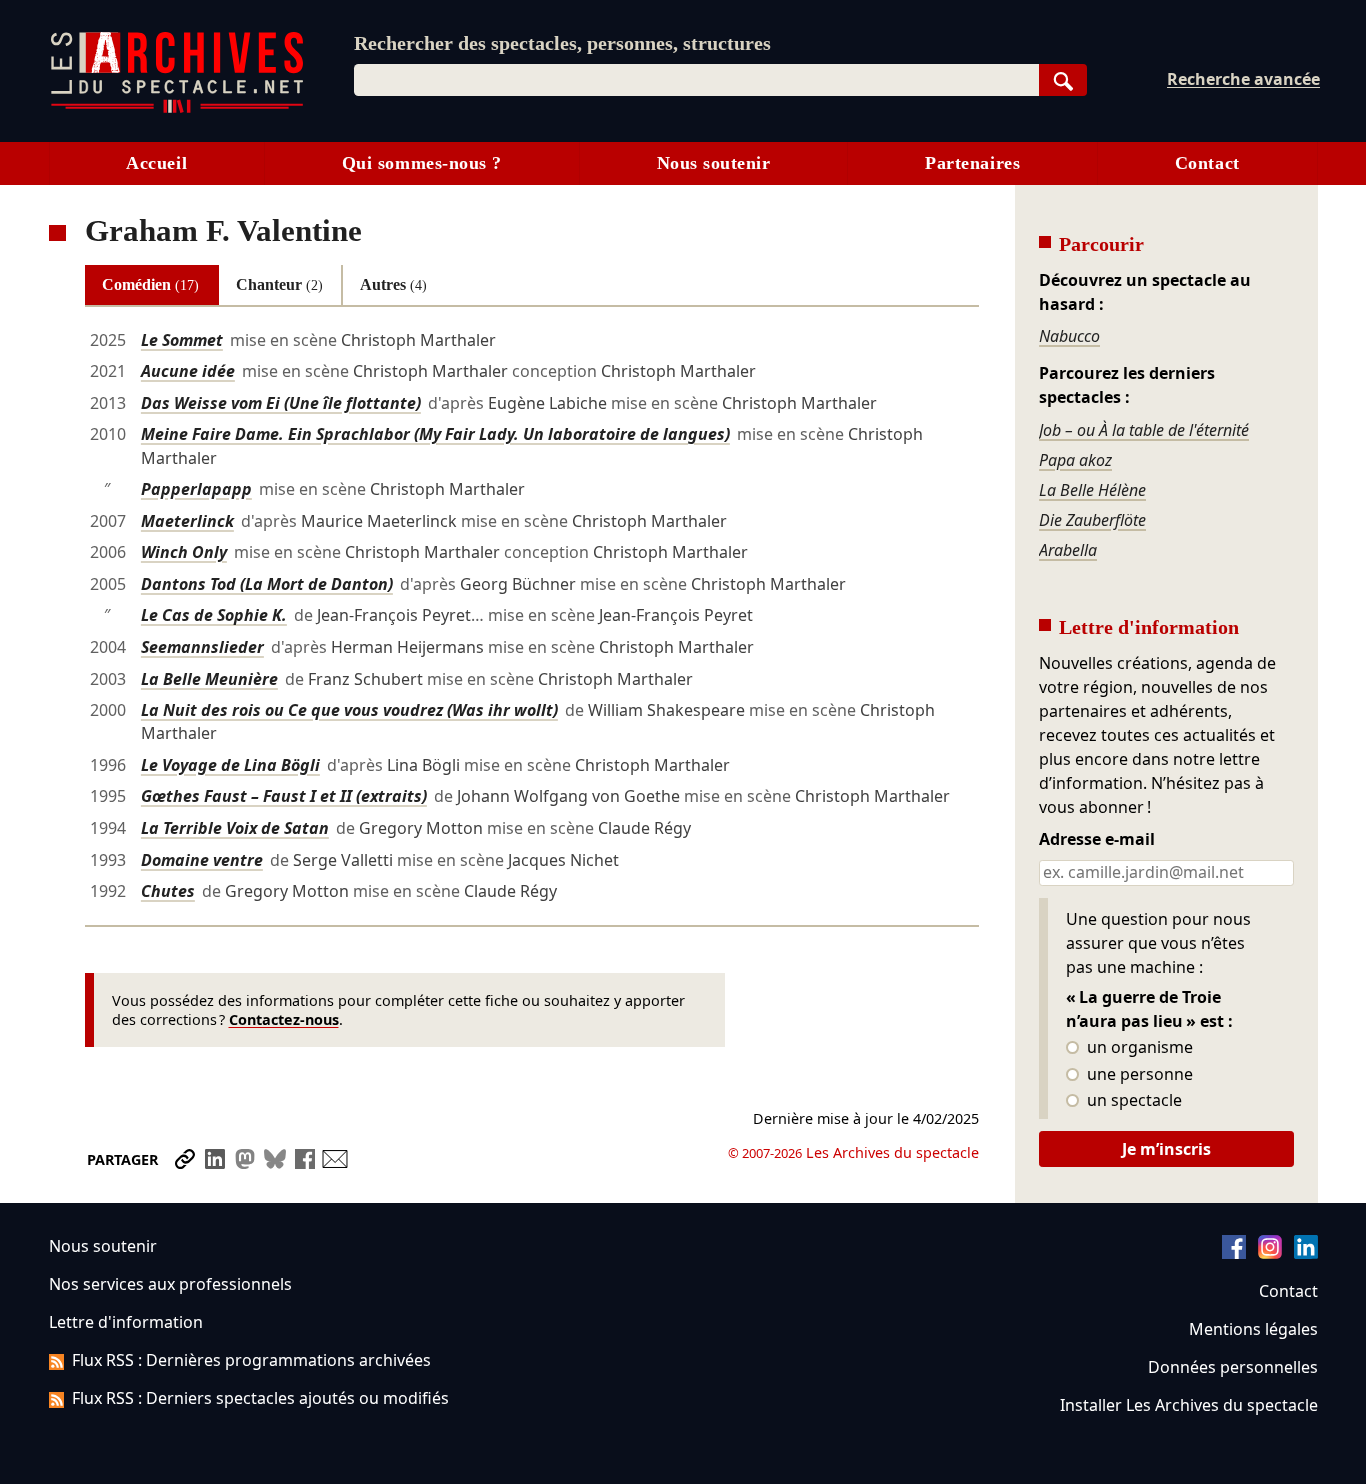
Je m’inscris (1166, 1149)
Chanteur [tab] (279, 284)
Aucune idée (188, 371)
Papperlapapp (196, 489)
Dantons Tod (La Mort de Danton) (267, 584)
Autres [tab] (393, 284)
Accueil (156, 163)
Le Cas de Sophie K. (214, 615)
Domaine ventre (202, 860)
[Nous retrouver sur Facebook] (1234, 1253)
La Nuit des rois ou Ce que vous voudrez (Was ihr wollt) (349, 710)
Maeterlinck (187, 521)
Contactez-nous (284, 1019)
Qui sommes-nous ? (422, 163)
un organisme (1138, 1048)
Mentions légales (1253, 1329)
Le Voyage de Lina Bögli (230, 765)
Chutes (168, 891)
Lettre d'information (126, 1322)
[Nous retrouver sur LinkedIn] (1306, 1253)
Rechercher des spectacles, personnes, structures (562, 43)
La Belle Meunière (209, 679)
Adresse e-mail (1097, 840)
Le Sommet (182, 340)
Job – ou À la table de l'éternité (1144, 430)
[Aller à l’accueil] (177, 108)
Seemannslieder (202, 647)
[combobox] (696, 80)
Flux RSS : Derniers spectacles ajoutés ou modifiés (260, 1398)
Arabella (1068, 550)
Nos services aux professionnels (170, 1284)
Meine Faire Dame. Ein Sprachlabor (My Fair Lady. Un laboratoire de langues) (435, 434)
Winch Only (184, 552)
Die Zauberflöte (1092, 520)
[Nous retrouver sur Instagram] (1270, 1253)
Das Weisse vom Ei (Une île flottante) (281, 403)
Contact (1207, 163)
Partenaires (972, 163)
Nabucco (1069, 336)
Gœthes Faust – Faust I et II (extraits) (284, 796)
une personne (1138, 1075)
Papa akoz (1075, 460)
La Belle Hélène (1092, 490)
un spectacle (1132, 1101)
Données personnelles (1233, 1367)
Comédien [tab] (150, 284)
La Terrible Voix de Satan (235, 828)
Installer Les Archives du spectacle (1189, 1405)
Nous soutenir (714, 163)
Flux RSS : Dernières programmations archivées (251, 1360)
